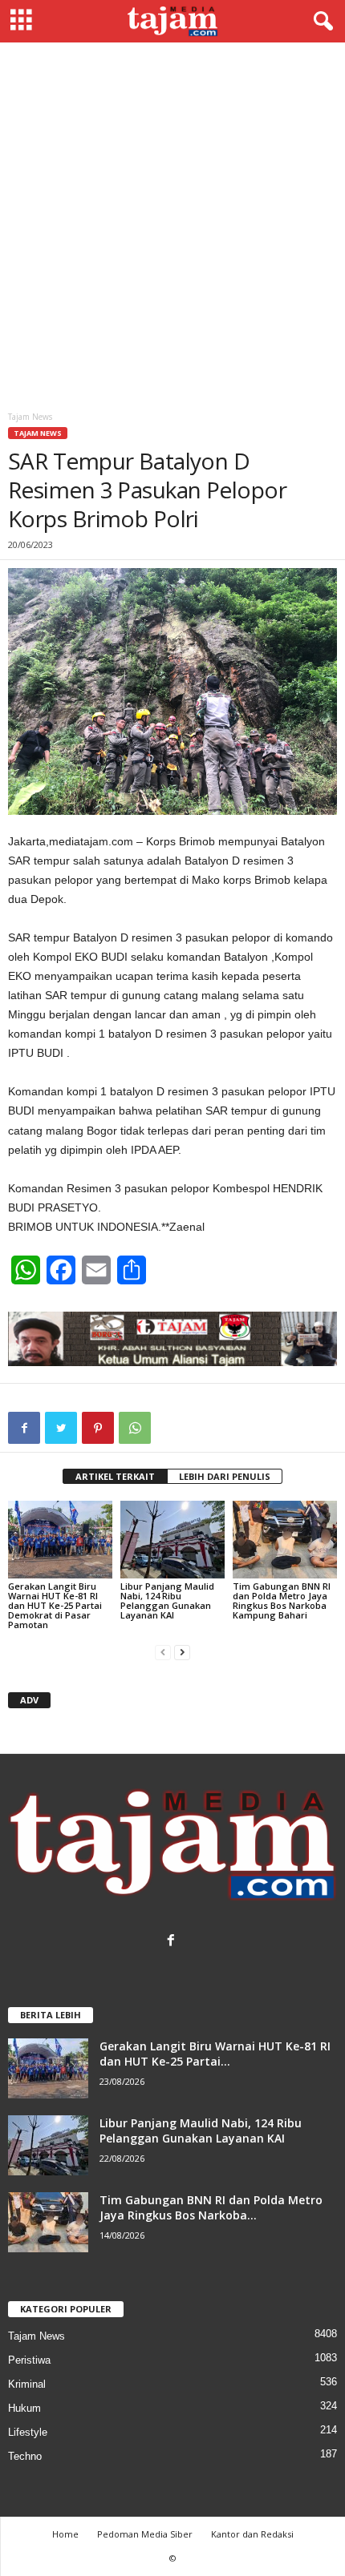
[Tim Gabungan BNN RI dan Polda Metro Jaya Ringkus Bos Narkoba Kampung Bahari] (285, 1540)
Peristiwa (29, 2360)
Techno (25, 2456)
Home (65, 2534)
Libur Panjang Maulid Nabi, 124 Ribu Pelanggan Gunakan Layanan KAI (167, 1600)
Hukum (24, 2408)
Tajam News (38, 433)
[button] (320, 22)
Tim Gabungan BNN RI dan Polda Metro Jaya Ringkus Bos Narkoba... (211, 2207)
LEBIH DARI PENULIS (225, 1476)
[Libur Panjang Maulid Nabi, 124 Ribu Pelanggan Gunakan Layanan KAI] (172, 1540)
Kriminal (27, 2384)
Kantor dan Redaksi (252, 2534)
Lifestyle (28, 2432)
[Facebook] (173, 1942)
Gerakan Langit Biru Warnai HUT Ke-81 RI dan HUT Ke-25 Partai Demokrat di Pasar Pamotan (55, 1605)
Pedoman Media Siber (145, 2534)
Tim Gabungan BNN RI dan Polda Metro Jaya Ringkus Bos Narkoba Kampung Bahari (282, 1600)
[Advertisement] (172, 223)
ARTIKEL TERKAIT (115, 1476)
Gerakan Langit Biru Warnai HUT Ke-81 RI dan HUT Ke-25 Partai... (215, 2054)
